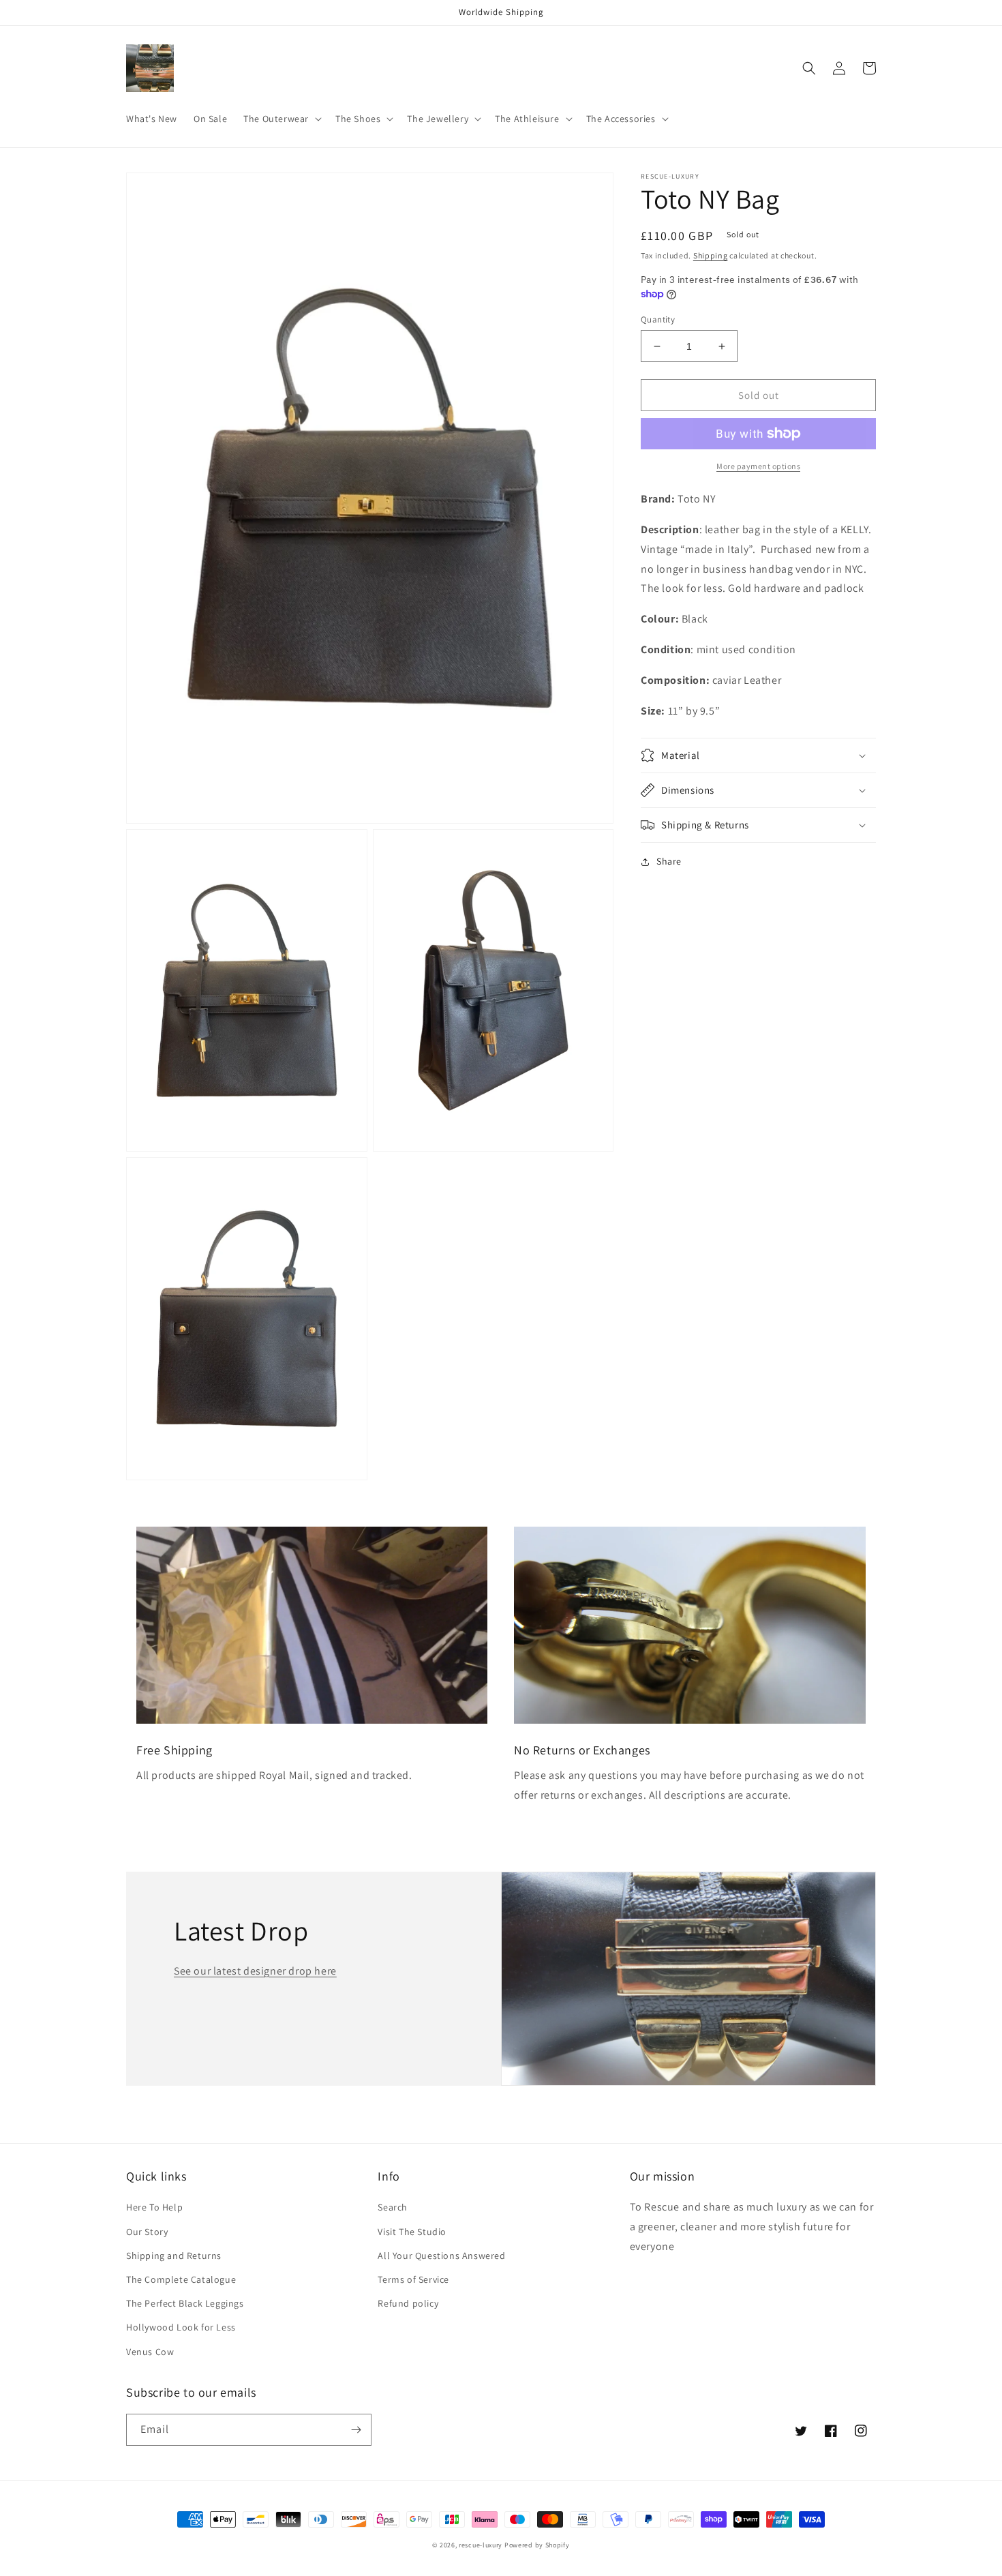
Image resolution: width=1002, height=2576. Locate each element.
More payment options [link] (758, 466)
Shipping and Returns (174, 2256)
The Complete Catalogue (181, 2279)
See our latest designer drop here (255, 1971)
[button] (281, 119)
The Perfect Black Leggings (185, 2303)
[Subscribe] (356, 2430)
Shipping (711, 255)
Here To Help (154, 2207)
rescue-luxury (481, 2545)
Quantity (658, 319)
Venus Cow (150, 2352)
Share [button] (669, 861)
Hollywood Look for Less (181, 2327)
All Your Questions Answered (441, 2256)
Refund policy (408, 2303)
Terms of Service (413, 2279)
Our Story (147, 2232)
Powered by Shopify (537, 2545)
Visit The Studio (412, 2232)
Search (393, 2207)
